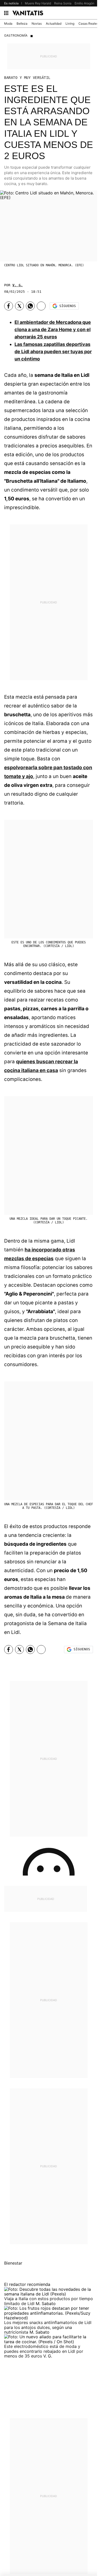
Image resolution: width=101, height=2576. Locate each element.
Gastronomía (16, 35)
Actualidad (54, 23)
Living (70, 23)
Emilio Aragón (84, 3)
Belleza (22, 23)
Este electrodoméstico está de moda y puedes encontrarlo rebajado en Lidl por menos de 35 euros (44, 2351)
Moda (8, 23)
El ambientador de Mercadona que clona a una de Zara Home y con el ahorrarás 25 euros (53, 329)
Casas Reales (88, 23)
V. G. (18, 285)
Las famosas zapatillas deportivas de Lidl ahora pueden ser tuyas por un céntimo (53, 352)
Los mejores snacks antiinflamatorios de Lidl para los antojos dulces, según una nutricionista (48, 2327)
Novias (37, 23)
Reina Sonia (63, 3)
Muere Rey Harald (38, 3)
